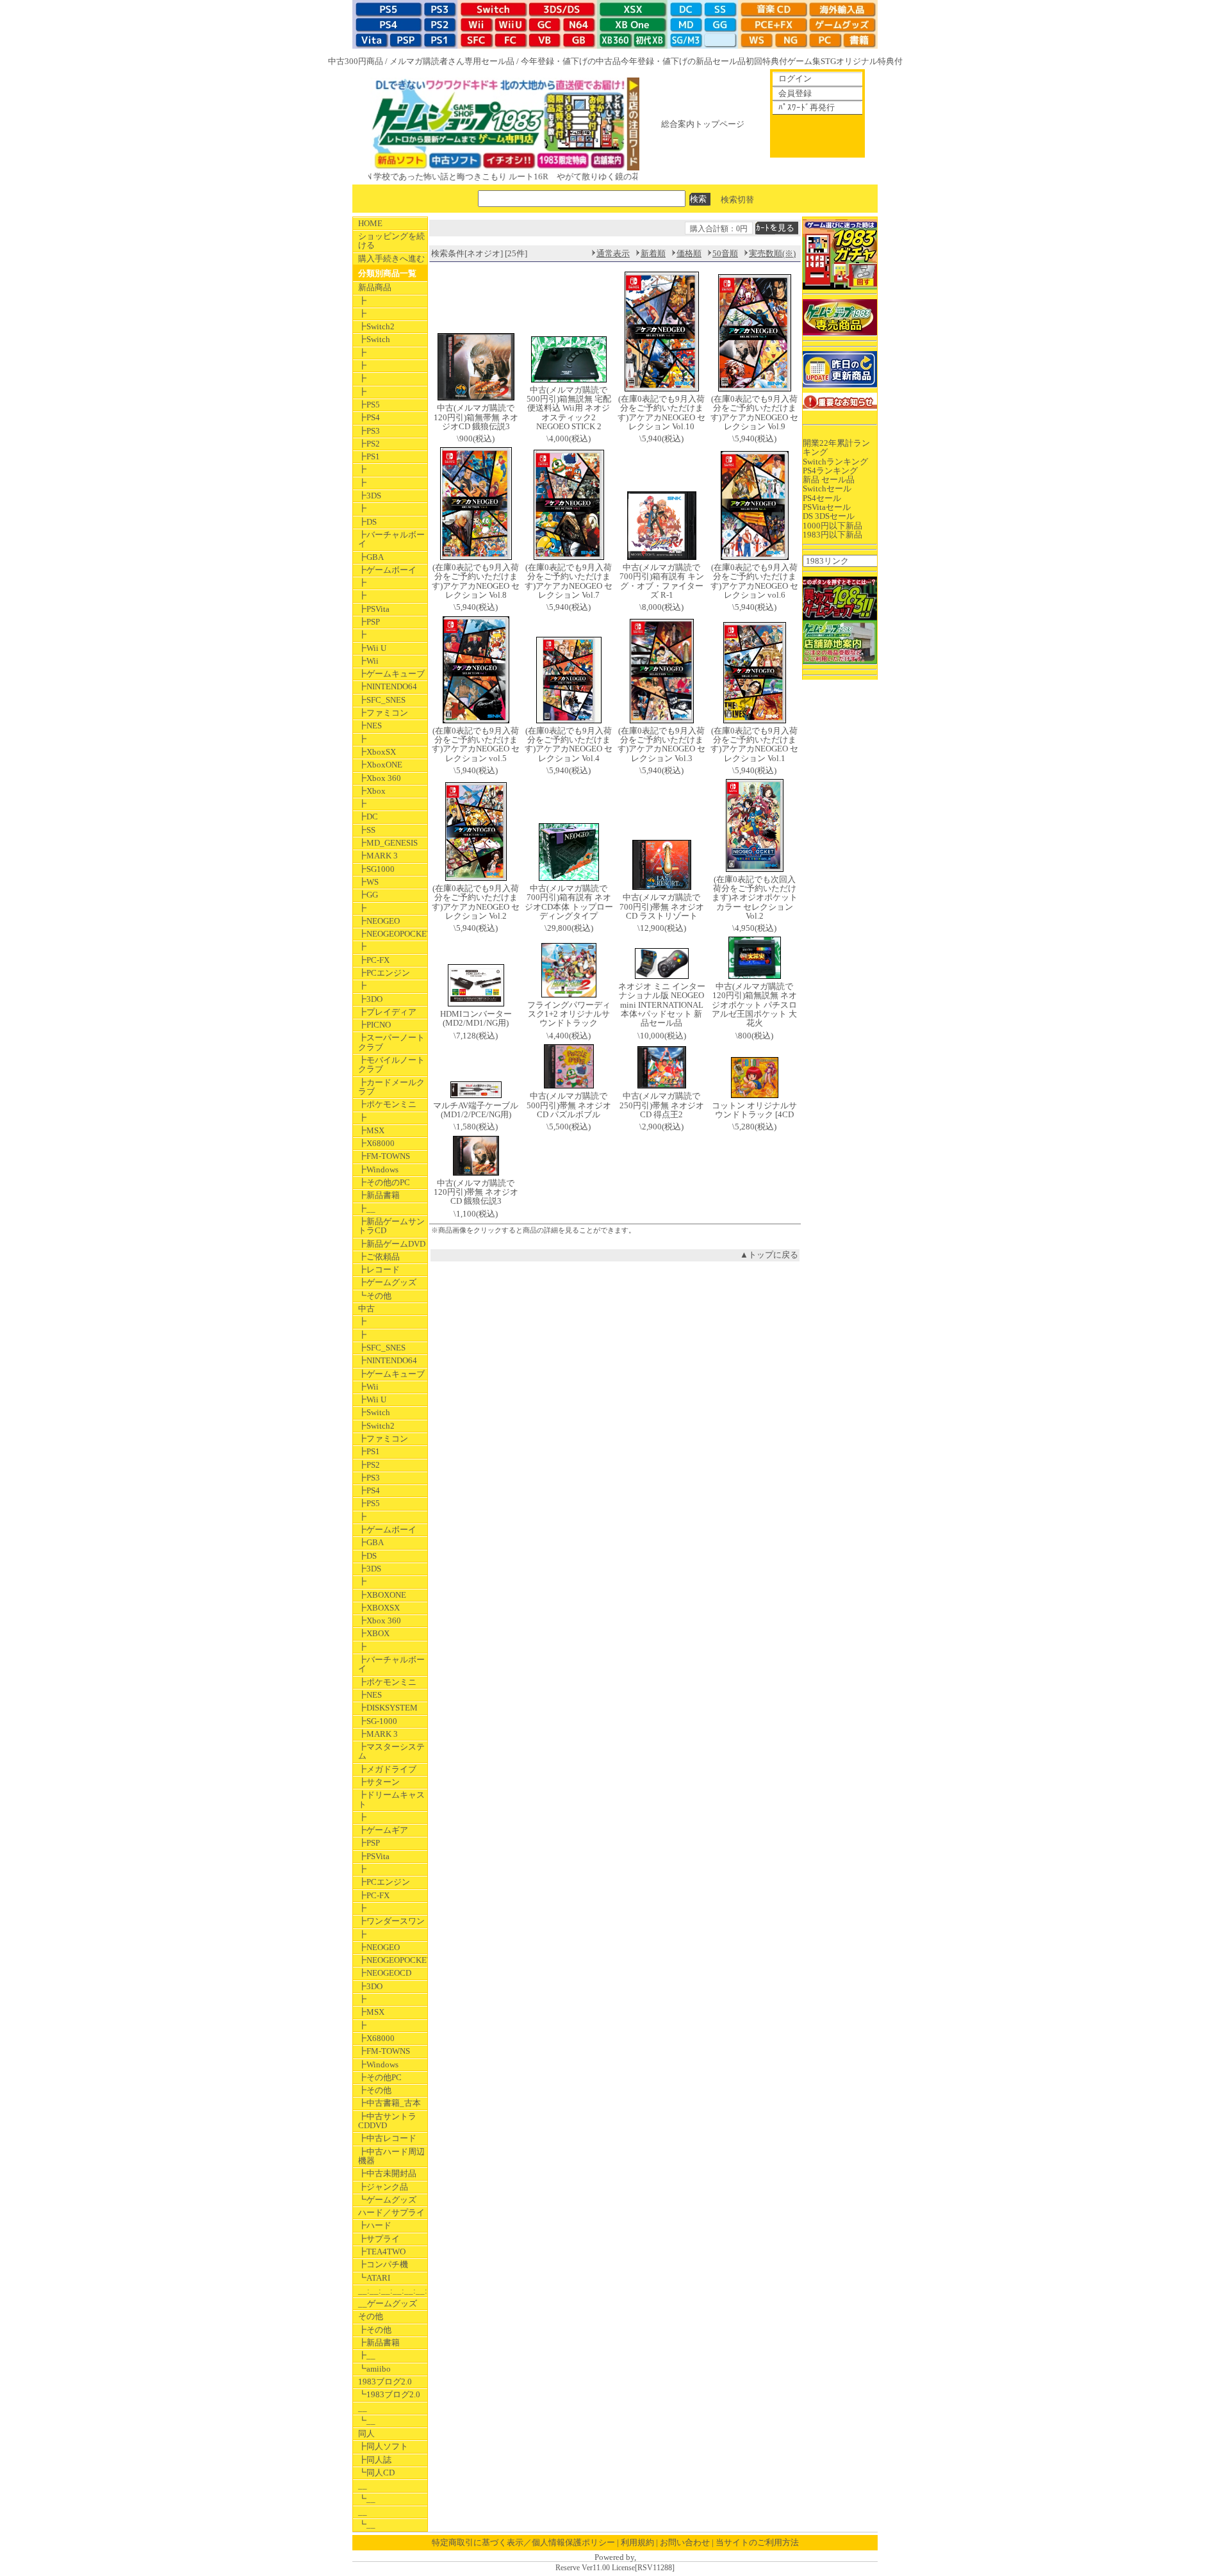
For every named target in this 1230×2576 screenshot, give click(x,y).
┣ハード (375, 2225)
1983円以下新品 (832, 535)
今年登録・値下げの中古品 (571, 61)
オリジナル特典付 (869, 61)
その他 (371, 2316)
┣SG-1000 (378, 1721)
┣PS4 (369, 417)
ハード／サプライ (391, 2212)
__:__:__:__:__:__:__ (393, 2291)
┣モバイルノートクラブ (391, 1064)
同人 (366, 2433)
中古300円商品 (356, 61)
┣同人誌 (375, 2460)
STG (828, 61)
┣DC (368, 816)
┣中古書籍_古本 (389, 2103)
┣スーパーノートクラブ (391, 1042)
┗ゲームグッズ (387, 2200)
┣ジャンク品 (383, 2187)
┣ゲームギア (383, 1830)
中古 (366, 1309)
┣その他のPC (384, 1182)
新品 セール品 (829, 480)
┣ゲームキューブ (391, 674)
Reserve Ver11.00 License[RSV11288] (615, 2568)
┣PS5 (369, 405)
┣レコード (379, 1269)
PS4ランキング (830, 471)
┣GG (368, 895)
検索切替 (737, 199)
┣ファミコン (383, 713)
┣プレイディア (387, 1012)
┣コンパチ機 (383, 2264)
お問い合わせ (685, 2542)
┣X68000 (376, 1143)
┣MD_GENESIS (388, 843)
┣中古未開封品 (387, 2173)
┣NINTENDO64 (388, 686)
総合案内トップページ (703, 124)
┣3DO (370, 999)
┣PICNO (374, 1025)
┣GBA (371, 557)
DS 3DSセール (829, 516)
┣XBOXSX (379, 1608)
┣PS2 (369, 444)
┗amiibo (374, 2369)
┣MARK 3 (378, 856)
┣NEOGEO (379, 921)
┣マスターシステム (391, 1751)
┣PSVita (374, 609)
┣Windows (378, 1169)
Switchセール (827, 488)
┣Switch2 (376, 326)
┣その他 (375, 2090)
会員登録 (795, 93)
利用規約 (637, 2542)
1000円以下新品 (832, 526)
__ (363, 2408)
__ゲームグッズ (388, 2303)
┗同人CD (376, 2473)
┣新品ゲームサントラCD (391, 1226)
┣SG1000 (376, 869)
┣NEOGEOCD (385, 1973)
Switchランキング (835, 462)
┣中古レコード (387, 2138)
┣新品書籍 (379, 1195)
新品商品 (375, 287)
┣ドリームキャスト (391, 1799)
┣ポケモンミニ (387, 1104)
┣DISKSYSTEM (388, 1708)
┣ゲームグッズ (387, 1282)
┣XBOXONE (382, 1595)
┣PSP (369, 622)
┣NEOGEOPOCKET (393, 934)
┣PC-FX (374, 960)
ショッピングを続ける (391, 241)
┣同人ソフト (383, 2446)
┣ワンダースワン (391, 1921)
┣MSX (371, 1130)
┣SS (367, 830)
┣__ (367, 1209)
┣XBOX (374, 1633)
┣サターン (379, 1782)
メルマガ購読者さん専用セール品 (452, 61)
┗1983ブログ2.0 (389, 2394)
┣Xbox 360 (380, 778)
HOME (370, 223)
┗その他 (375, 1296)
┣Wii (368, 661)
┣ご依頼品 (379, 1257)
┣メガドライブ (387, 1769)
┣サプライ (379, 2239)
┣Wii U (372, 648)
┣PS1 (369, 456)
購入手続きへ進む (391, 258)
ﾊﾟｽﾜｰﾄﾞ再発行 (807, 107)
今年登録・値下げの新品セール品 (683, 61)
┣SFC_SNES (382, 700)
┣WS (368, 882)
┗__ (367, 2421)
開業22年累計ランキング (836, 447)
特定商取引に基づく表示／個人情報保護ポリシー (523, 2542)
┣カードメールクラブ (391, 1087)
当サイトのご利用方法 (757, 2542)
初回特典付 (767, 61)
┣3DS (370, 496)
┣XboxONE (380, 765)
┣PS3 (369, 431)
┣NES (370, 726)
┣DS (367, 522)
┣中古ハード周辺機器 (391, 2156)
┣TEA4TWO (382, 2252)
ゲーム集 (804, 61)
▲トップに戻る (769, 1255)
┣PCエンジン (384, 973)
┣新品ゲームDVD (392, 1244)
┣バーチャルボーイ (391, 539)
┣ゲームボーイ (387, 570)
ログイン (795, 78)
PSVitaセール (827, 507)
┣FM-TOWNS (384, 1156)
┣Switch (374, 339)
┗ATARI (374, 2278)
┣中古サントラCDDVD (387, 2121)
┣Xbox (372, 791)
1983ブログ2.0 (385, 2382)
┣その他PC (380, 2077)
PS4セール (822, 498)
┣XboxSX (377, 752)
